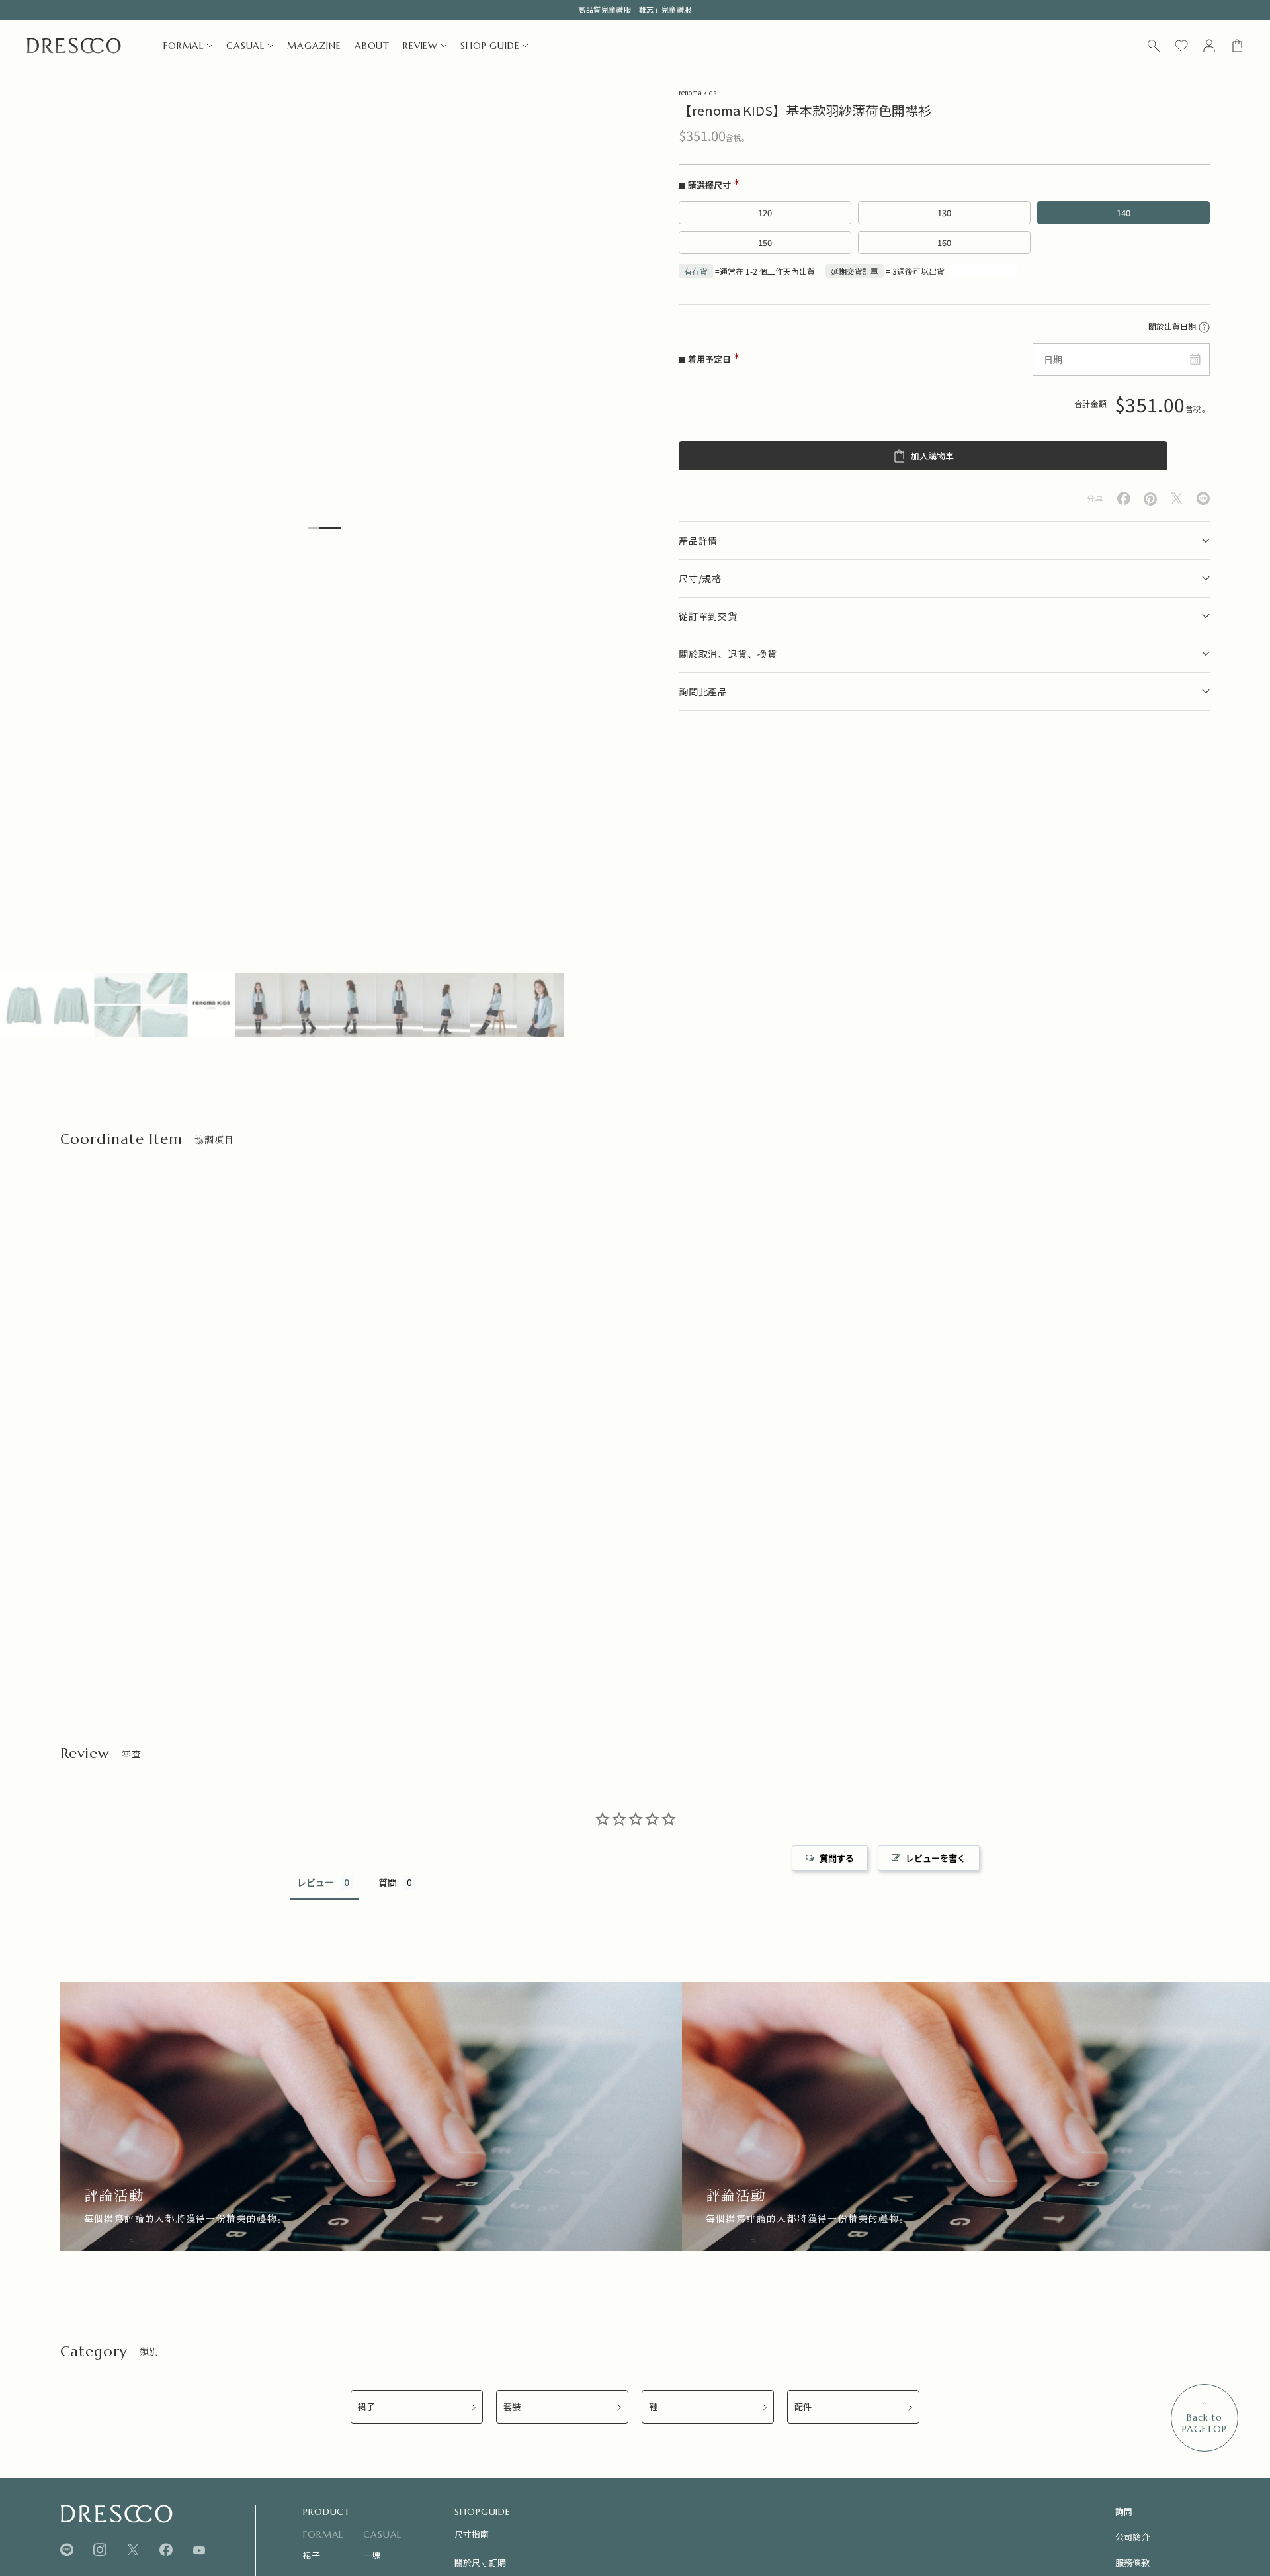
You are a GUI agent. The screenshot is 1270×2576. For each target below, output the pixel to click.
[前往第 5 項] (211, 1005)
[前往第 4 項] (164, 1005)
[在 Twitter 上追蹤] (133, 2550)
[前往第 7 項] (305, 1005)
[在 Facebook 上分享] (1124, 499)
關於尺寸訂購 (480, 2562)
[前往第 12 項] (540, 1005)
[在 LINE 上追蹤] (67, 2550)
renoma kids (698, 92)
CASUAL (245, 46)
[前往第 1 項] (23, 1005)
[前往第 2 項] (70, 1005)
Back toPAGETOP (1205, 2423)
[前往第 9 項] (399, 1005)
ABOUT (372, 46)
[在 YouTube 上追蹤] (199, 2550)
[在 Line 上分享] (1203, 499)
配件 (803, 2407)
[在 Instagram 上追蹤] (100, 2550)
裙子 (366, 2407)
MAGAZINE (314, 46)
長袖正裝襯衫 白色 (96, 1596)
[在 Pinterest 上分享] (1150, 499)
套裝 (512, 2407)
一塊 (372, 2555)
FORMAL (184, 46)
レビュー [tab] (316, 1882)
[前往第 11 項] (493, 1005)
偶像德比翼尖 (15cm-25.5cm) (711, 1596)
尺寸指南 (472, 2534)
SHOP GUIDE (490, 46)
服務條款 (1132, 2562)
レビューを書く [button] (936, 1858)
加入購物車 (932, 456)
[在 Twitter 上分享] (1177, 499)
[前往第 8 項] (352, 1005)
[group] (371, 2116)
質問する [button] (837, 1858)
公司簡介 (1132, 2537)
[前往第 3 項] (117, 1005)
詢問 (1124, 2511)
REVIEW (420, 46)
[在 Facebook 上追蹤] (166, 2550)
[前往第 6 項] (258, 1005)
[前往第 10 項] (446, 1005)
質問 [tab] (388, 1882)
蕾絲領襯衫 (379, 1596)
